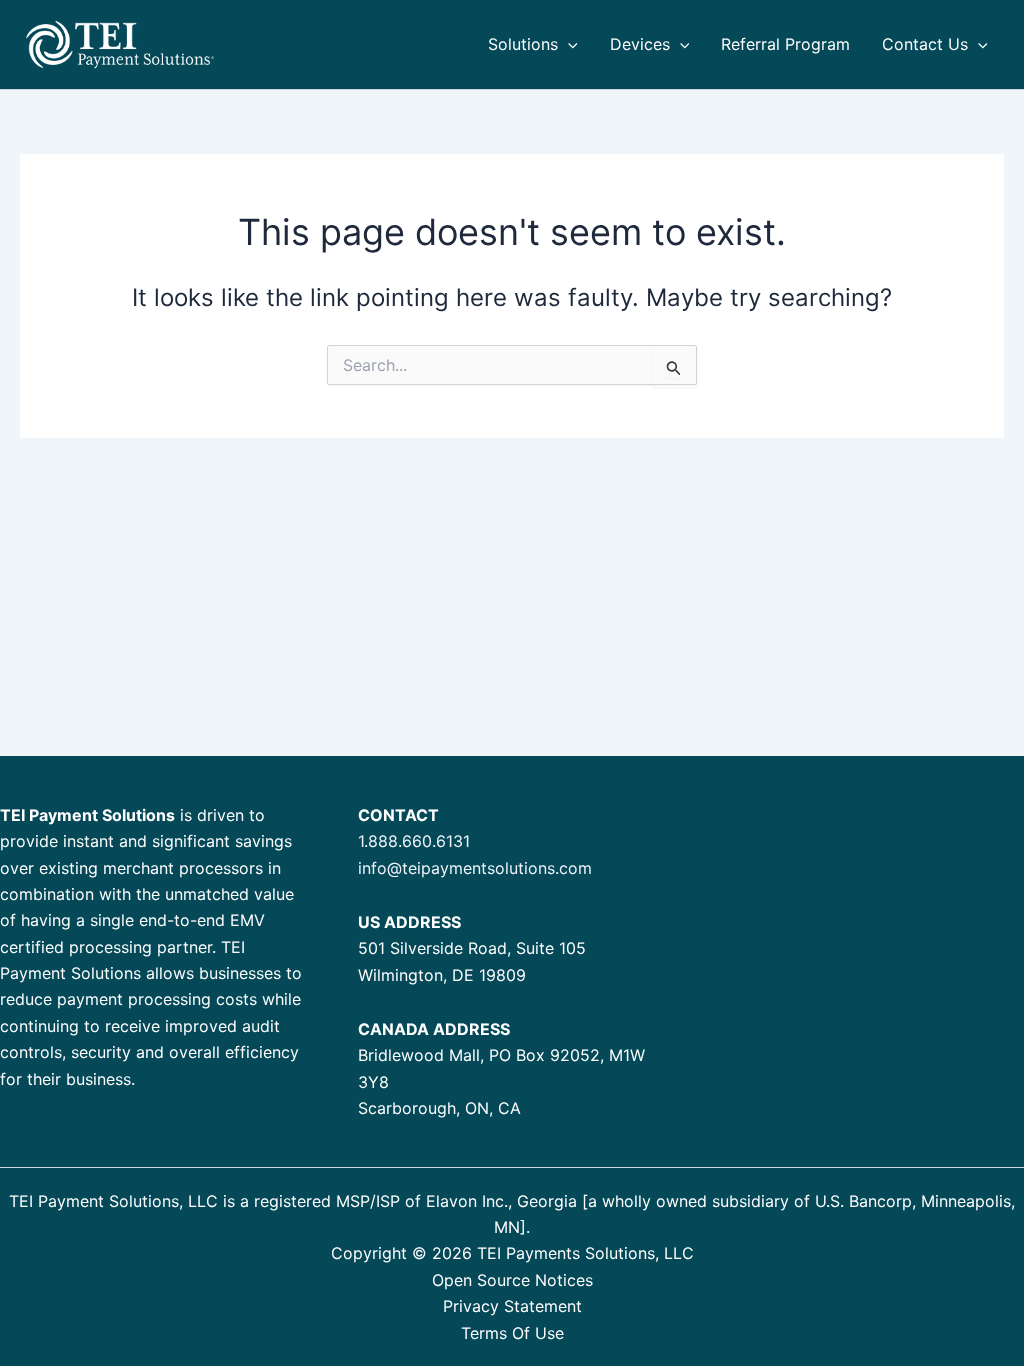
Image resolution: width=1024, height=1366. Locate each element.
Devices (640, 44)
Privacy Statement (512, 1306)
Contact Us (925, 44)
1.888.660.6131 (414, 841)
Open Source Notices (512, 1280)
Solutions (523, 44)
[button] (568, 44)
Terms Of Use (512, 1333)
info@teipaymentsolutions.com (475, 868)
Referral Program (785, 44)
